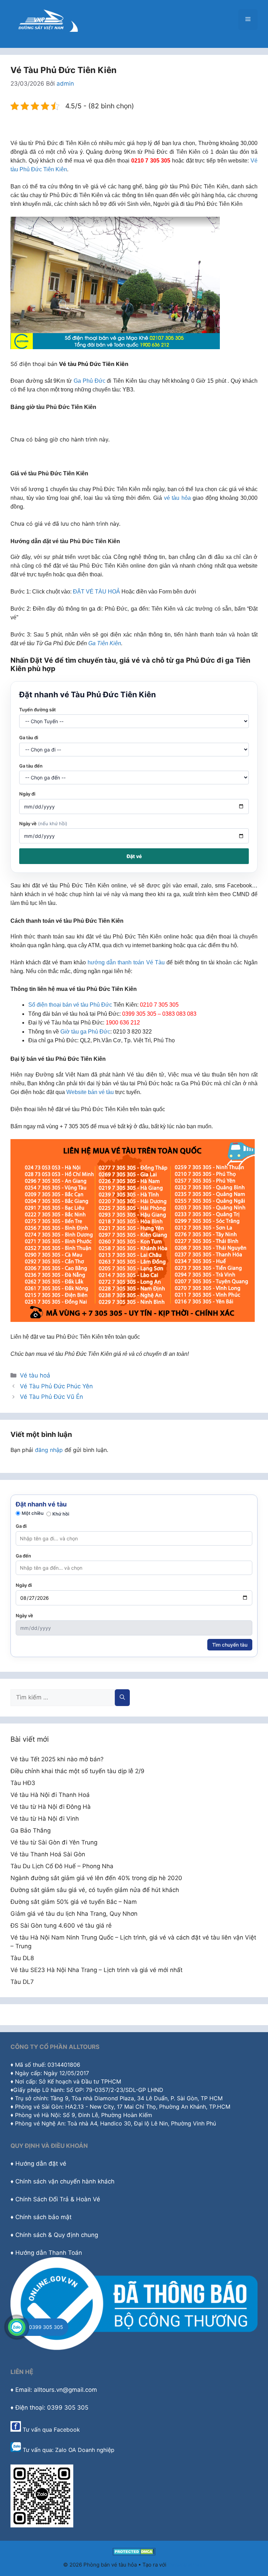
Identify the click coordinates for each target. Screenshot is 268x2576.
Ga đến (23, 1556)
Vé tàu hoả (35, 1375)
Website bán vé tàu (90, 1092)
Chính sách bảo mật (43, 2217)
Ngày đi (27, 794)
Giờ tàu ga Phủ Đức (85, 1032)
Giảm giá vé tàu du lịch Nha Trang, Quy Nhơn (74, 1914)
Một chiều (33, 1513)
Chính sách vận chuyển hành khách (65, 2181)
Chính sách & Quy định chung (57, 2235)
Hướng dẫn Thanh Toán (49, 2253)
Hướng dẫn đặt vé (41, 2164)
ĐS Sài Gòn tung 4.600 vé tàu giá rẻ (61, 1926)
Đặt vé (134, 856)
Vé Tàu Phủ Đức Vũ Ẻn (51, 1397)
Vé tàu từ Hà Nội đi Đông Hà (51, 1807)
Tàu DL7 (22, 1982)
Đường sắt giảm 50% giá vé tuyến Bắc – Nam (74, 1902)
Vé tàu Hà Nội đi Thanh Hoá (50, 1795)
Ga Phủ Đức (90, 381)
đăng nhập (49, 1450)
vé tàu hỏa (177, 498)
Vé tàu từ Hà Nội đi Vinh (45, 1819)
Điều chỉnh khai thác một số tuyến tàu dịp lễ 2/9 (77, 1771)
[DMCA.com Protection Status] (134, 2553)
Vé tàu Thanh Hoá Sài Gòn (48, 1854)
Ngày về (43, 823)
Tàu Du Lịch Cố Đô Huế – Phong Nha (62, 1866)
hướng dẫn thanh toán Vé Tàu (126, 962)
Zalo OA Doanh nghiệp (85, 2450)
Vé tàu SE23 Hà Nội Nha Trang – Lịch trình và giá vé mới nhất (96, 1970)
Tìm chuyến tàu (230, 1645)
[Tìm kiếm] (122, 1698)
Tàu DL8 (22, 1958)
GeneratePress (187, 2565)
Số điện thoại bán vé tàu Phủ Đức (70, 1005)
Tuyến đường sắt (38, 710)
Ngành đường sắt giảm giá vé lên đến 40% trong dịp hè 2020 (96, 1878)
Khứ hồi (61, 1514)
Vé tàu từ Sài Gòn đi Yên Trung (54, 1842)
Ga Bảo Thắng (31, 1830)
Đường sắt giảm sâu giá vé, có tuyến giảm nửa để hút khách (95, 1890)
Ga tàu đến (31, 766)
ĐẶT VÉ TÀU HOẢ (96, 592)
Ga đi (21, 1526)
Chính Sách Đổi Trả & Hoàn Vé (58, 2199)
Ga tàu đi (29, 737)
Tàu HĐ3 (23, 1783)
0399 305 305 (46, 2327)
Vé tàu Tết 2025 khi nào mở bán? (57, 1759)
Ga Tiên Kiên (105, 643)
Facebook (67, 2430)
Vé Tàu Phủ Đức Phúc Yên (56, 1386)
